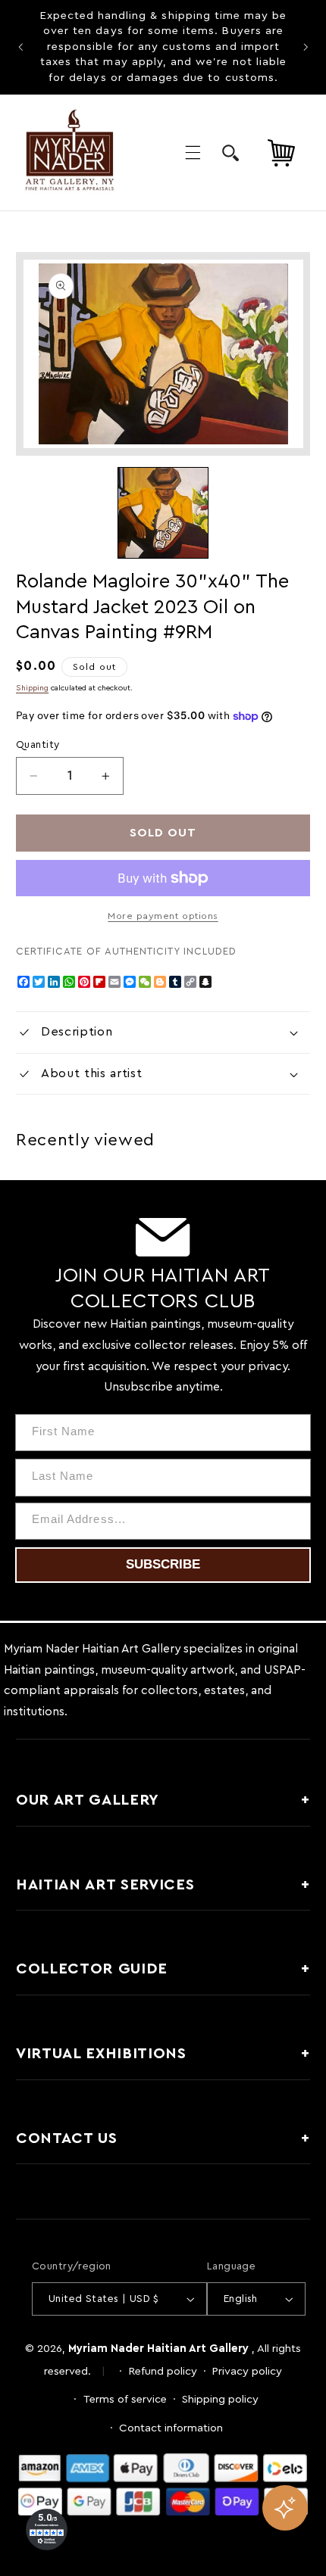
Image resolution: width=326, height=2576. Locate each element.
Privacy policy (247, 2371)
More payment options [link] (163, 916)
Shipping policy (220, 2399)
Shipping (32, 688)
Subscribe (163, 1564)
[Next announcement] (306, 47)
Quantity (38, 745)
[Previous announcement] (20, 47)
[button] (193, 152)
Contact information (171, 2428)
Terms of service (125, 2399)
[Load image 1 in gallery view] (163, 512)
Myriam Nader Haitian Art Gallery (158, 2349)
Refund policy (163, 2371)
